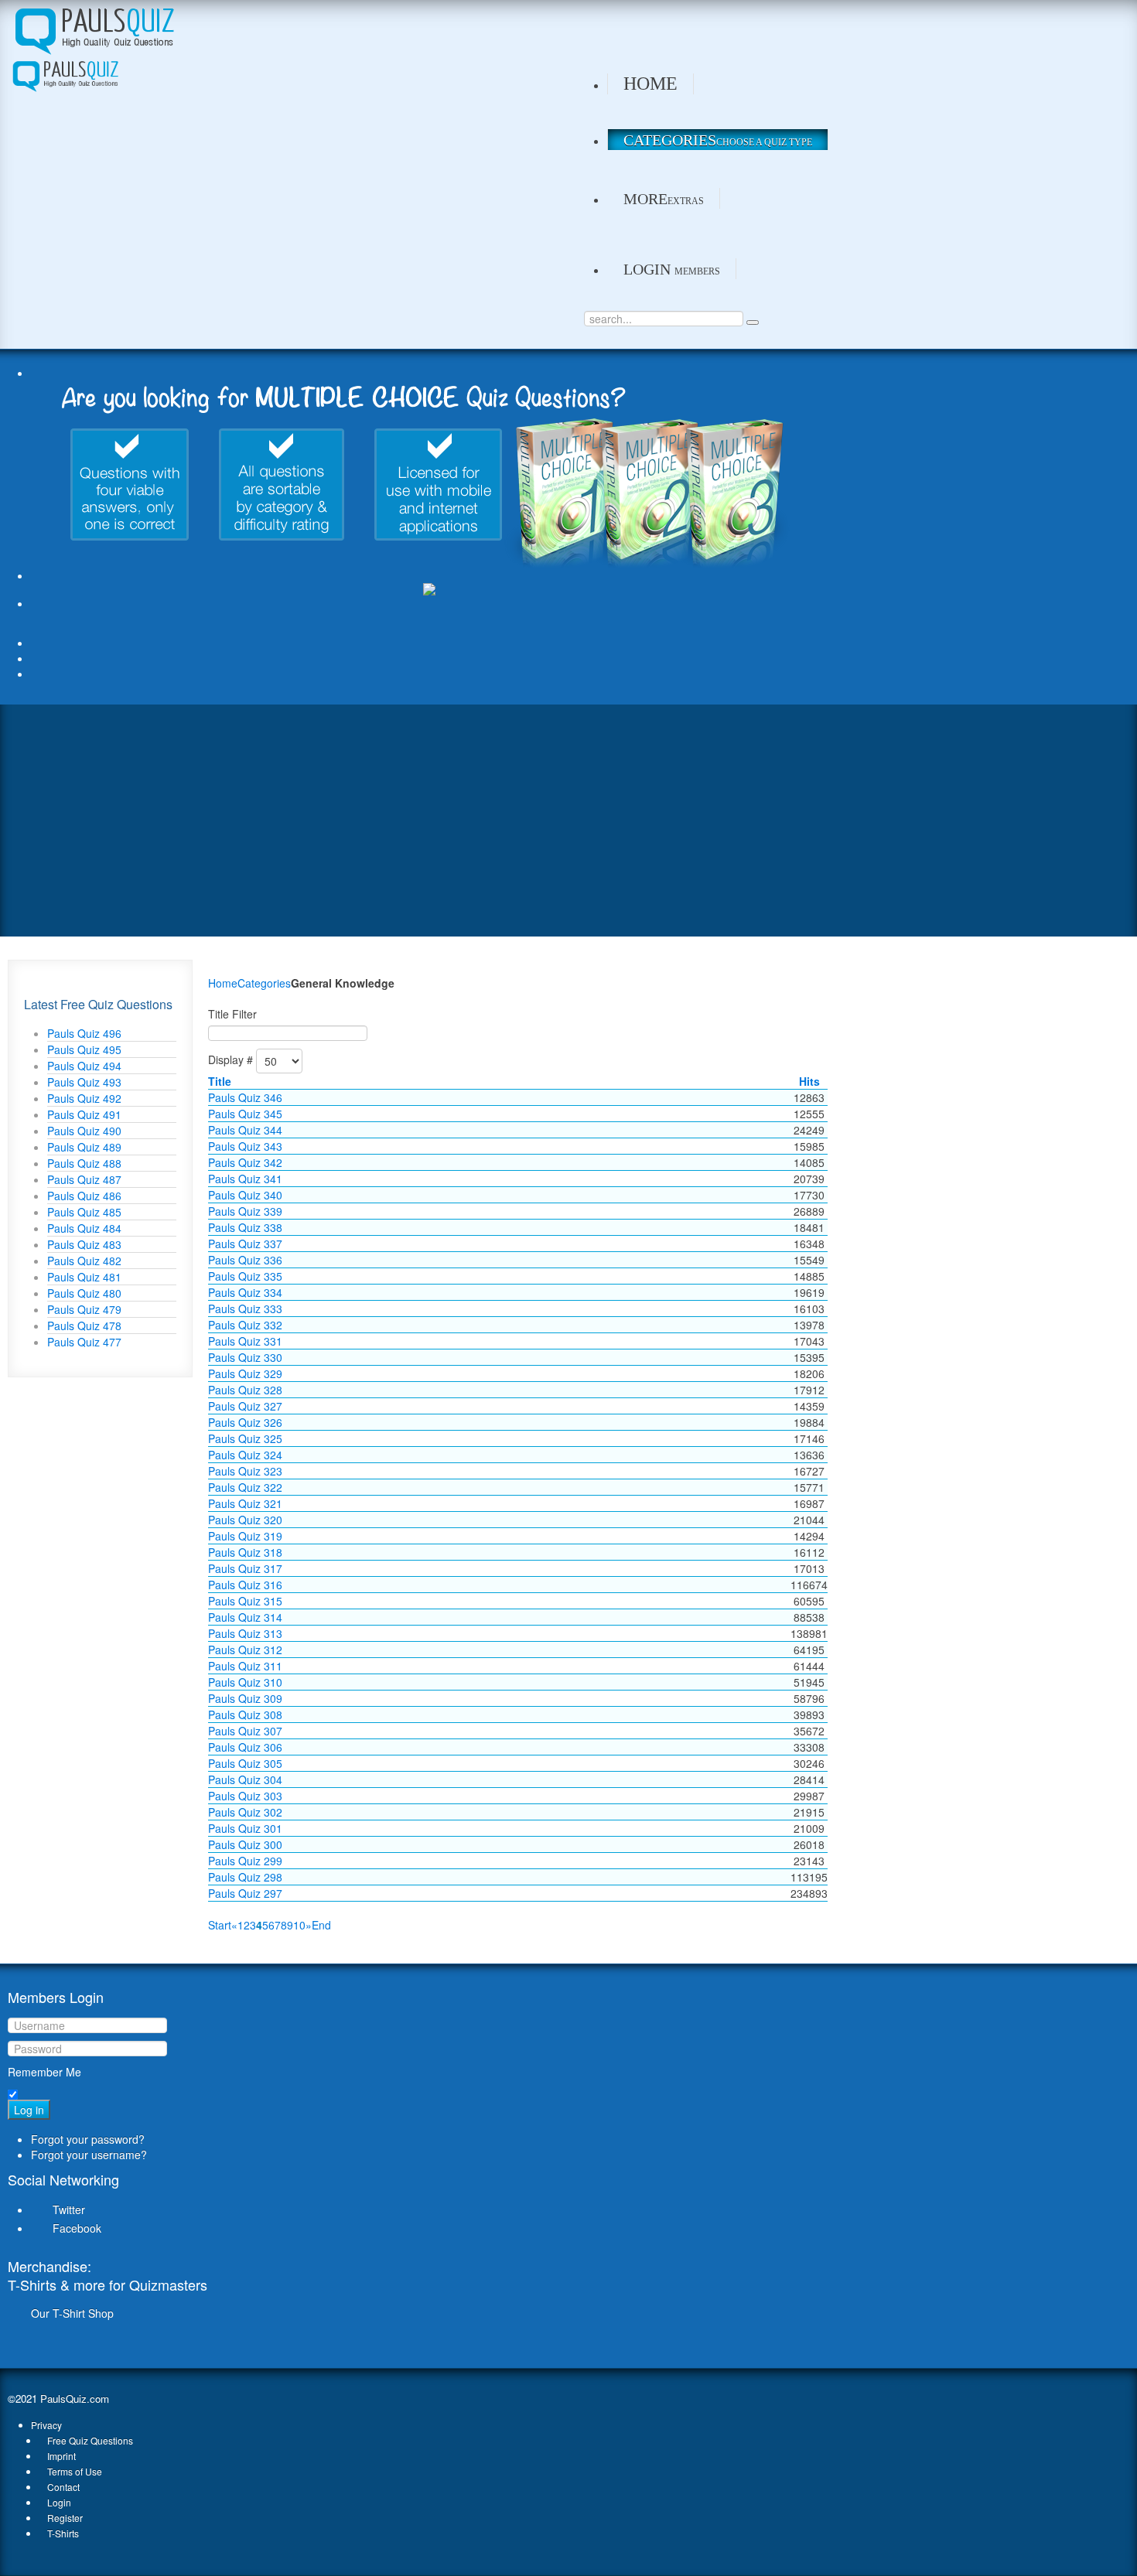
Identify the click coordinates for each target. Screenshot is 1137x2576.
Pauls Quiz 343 (245, 1146)
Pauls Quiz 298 (245, 1877)
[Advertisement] (568, 821)
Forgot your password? (88, 2139)
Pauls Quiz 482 (84, 1261)
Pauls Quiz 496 (84, 1033)
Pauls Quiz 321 (245, 1503)
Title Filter (232, 1014)
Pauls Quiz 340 (245, 1195)
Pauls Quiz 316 (245, 1585)
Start (220, 1925)
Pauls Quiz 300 (245, 1844)
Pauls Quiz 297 (245, 1893)
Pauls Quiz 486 (84, 1196)
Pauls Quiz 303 (245, 1796)
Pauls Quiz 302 (245, 1812)
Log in (29, 2110)
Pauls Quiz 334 (245, 1292)
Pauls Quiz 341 (245, 1179)
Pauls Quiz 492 (84, 1098)
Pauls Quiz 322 (245, 1487)
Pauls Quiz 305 (245, 1763)
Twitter (69, 2209)
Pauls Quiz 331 (245, 1341)
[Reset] (753, 322)
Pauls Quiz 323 (245, 1471)
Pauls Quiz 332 (245, 1325)
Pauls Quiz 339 (245, 1211)
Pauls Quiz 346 (245, 1097)
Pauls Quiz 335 (245, 1276)
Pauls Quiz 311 (245, 1666)
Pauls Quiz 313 (245, 1633)
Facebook (77, 2228)
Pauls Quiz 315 (245, 1601)
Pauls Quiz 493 (84, 1082)
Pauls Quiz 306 (245, 1747)
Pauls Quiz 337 (245, 1244)
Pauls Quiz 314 (245, 1617)
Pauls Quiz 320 (245, 1520)
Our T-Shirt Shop (72, 2313)
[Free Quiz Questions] (93, 28)
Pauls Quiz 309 (245, 1698)
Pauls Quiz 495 (84, 1049)
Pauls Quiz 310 (245, 1682)
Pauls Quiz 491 (84, 1114)
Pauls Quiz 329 (245, 1373)
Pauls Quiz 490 (84, 1131)
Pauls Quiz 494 (84, 1066)
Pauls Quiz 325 (245, 1438)
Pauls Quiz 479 (84, 1309)
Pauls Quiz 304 (245, 1779)
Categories (264, 983)
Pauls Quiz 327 (245, 1406)
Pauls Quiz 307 (245, 1731)
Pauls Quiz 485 (84, 1212)
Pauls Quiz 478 (84, 1326)
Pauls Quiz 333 (245, 1308)
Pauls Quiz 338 (245, 1227)
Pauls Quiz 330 (245, 1357)
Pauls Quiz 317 (245, 1568)
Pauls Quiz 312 (245, 1650)
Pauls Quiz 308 (245, 1714)
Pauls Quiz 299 (245, 1861)
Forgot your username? (89, 2155)
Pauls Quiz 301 (245, 1828)
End (321, 1925)
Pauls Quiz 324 (245, 1455)
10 (299, 1925)
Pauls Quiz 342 (245, 1162)
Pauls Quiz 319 (245, 1536)
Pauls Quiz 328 (245, 1390)
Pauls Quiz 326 (245, 1422)
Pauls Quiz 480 (84, 1293)
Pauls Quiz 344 (245, 1130)
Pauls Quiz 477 (84, 1342)
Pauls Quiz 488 (84, 1163)
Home (223, 983)
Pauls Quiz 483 (84, 1244)
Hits (809, 1081)
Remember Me (44, 2072)
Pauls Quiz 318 (245, 1552)
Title (220, 1081)
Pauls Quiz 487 (84, 1179)
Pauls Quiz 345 (245, 1114)
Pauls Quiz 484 (84, 1228)
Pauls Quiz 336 (245, 1260)
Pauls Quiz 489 (84, 1147)
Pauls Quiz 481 (84, 1277)
